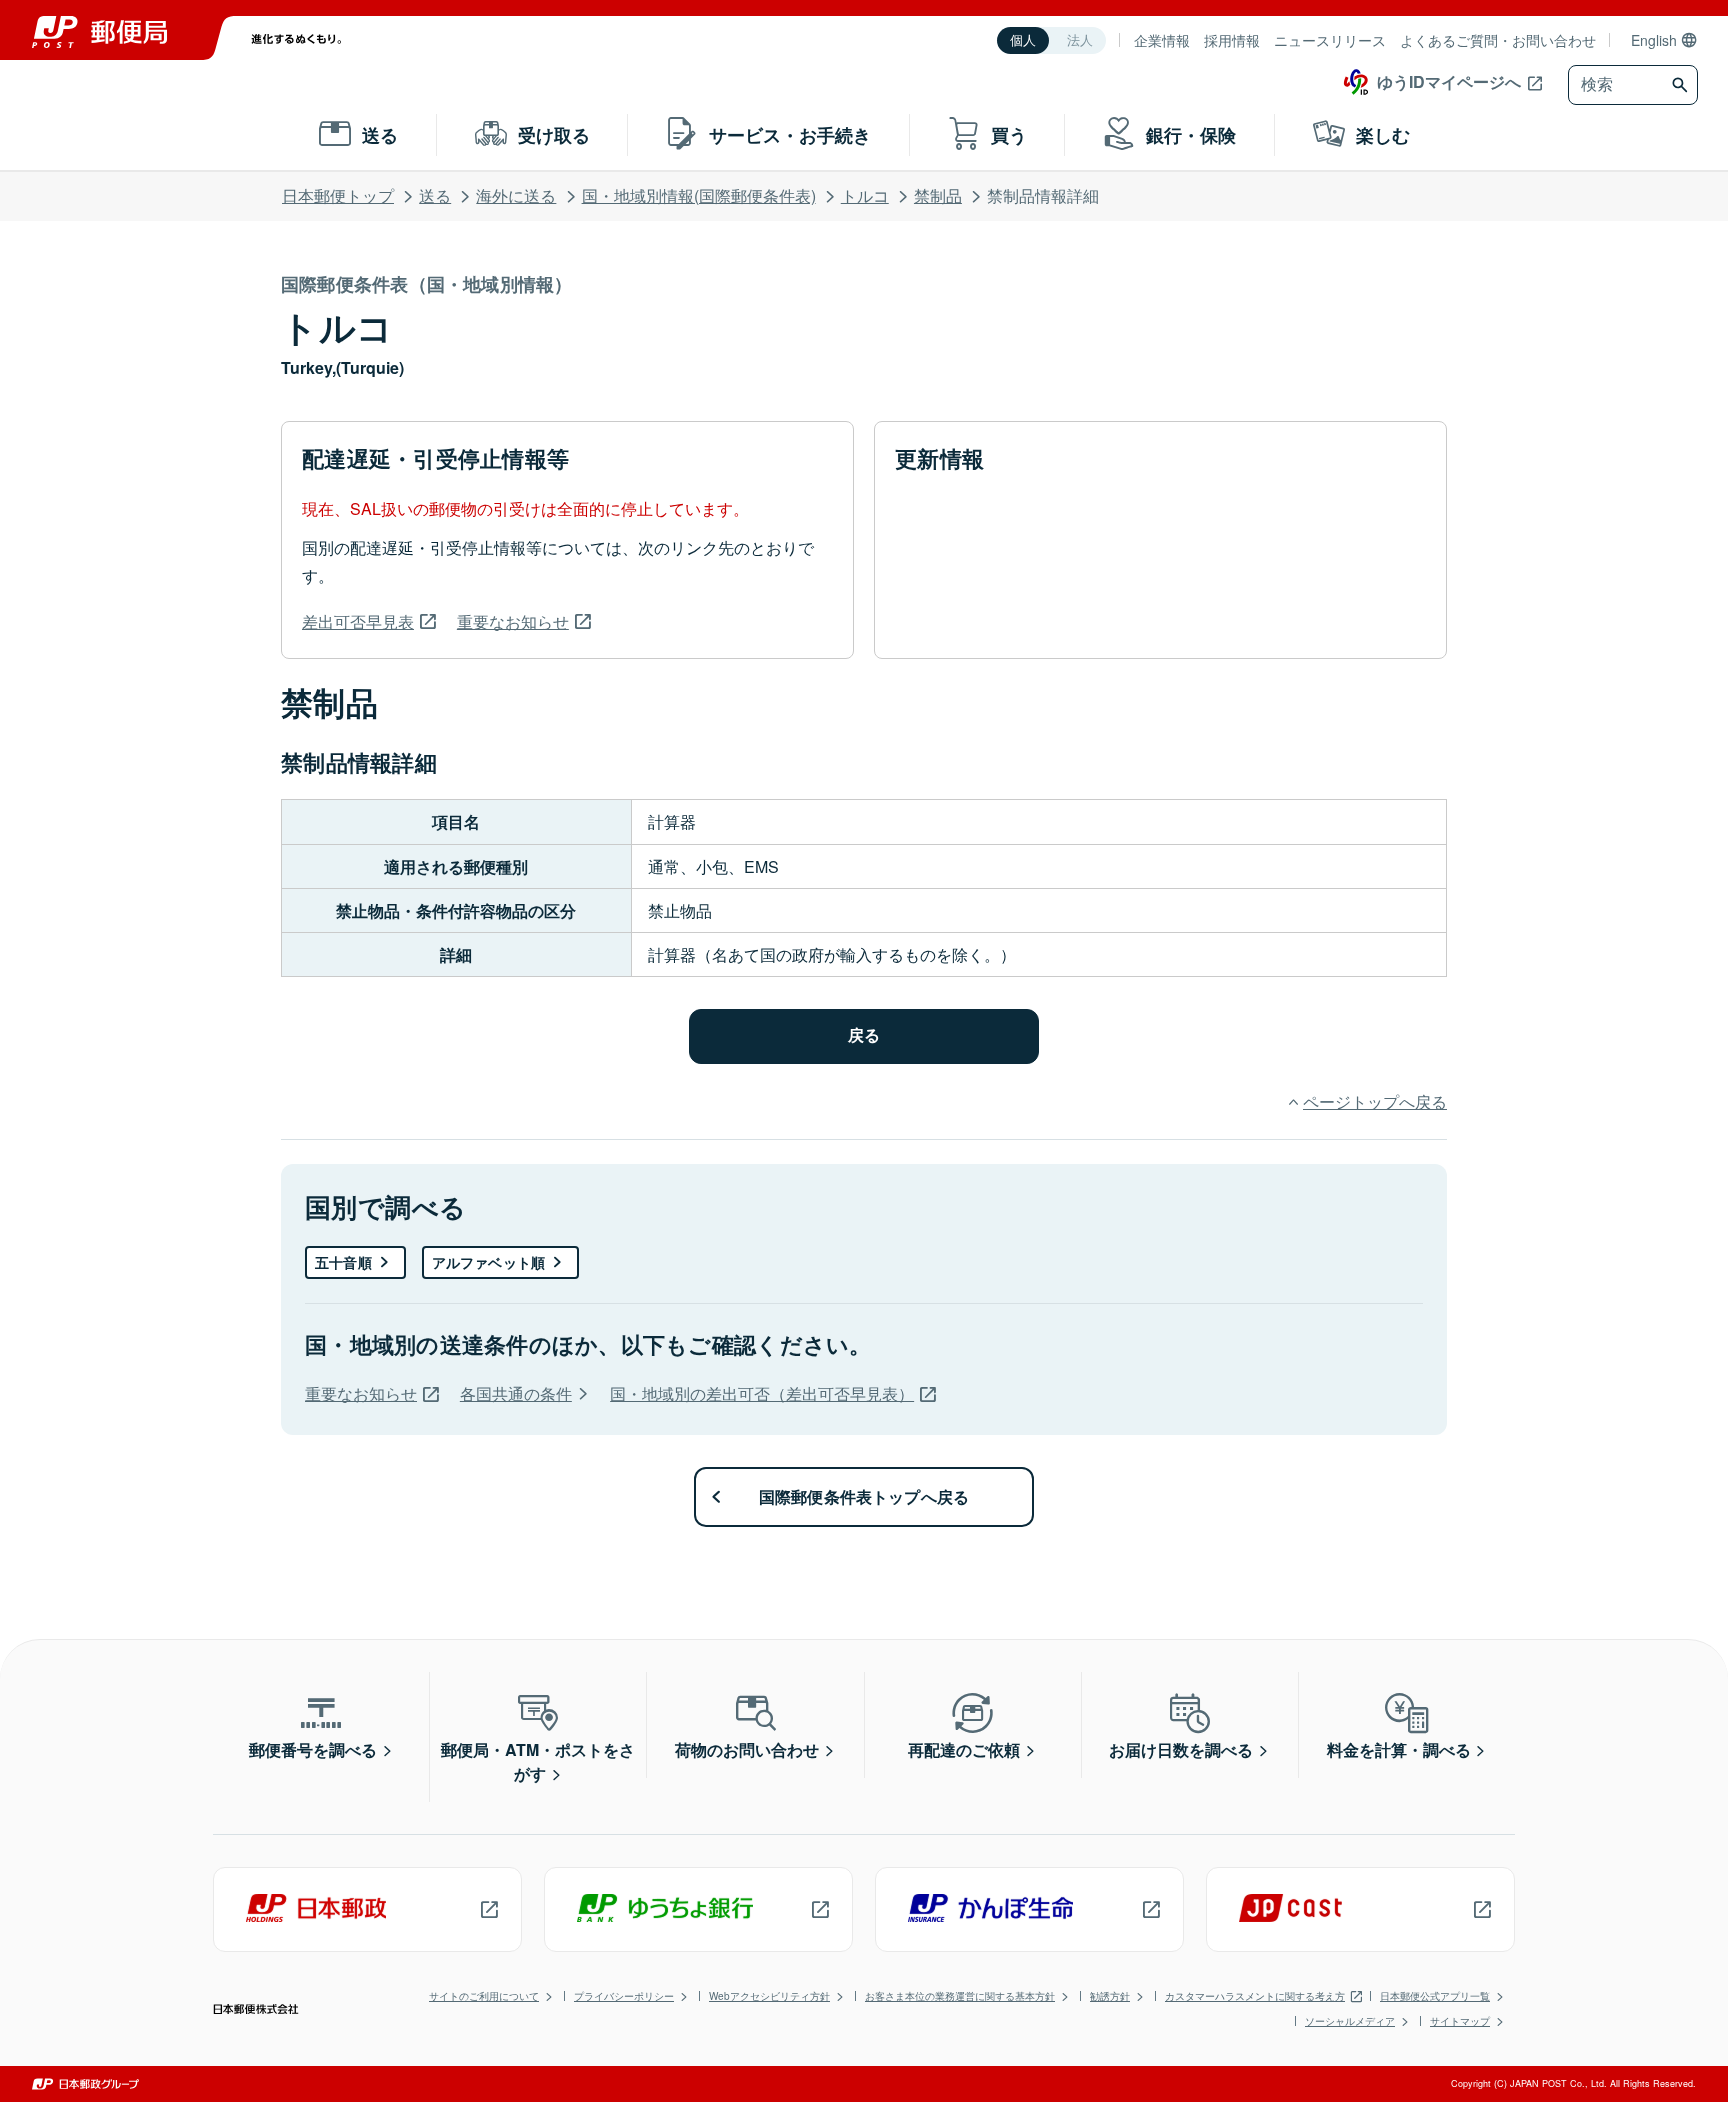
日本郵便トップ (338, 195)
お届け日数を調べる (1181, 1749)
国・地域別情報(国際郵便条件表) (699, 195)
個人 (1023, 40)
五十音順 (343, 1262)
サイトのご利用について (484, 1996)
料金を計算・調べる (1399, 1749)
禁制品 (938, 195)
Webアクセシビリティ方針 (769, 1996)
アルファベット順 (488, 1262)
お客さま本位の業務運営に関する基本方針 (960, 1996)
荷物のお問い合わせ (747, 1749)
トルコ (865, 195)
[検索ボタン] (1682, 85)
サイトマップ (1460, 2021)
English (1654, 40)
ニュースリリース (1330, 40)
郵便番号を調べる (313, 1749)
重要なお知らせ (513, 621)
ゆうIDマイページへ (1449, 81)
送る (435, 195)
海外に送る (516, 195)
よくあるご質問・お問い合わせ (1498, 40)
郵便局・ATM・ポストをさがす (538, 1761)
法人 (1080, 40)
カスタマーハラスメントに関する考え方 (1255, 1996)
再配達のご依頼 (964, 1749)
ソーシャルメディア (1350, 2021)
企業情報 (1162, 40)
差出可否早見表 (358, 621)
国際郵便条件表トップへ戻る (864, 1496)
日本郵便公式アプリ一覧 (1435, 1996)
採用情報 (1232, 40)
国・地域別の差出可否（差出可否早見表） (762, 1393)
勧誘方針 (1110, 1996)
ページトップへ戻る (1375, 1101)
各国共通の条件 (516, 1393)
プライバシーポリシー (624, 1996)
